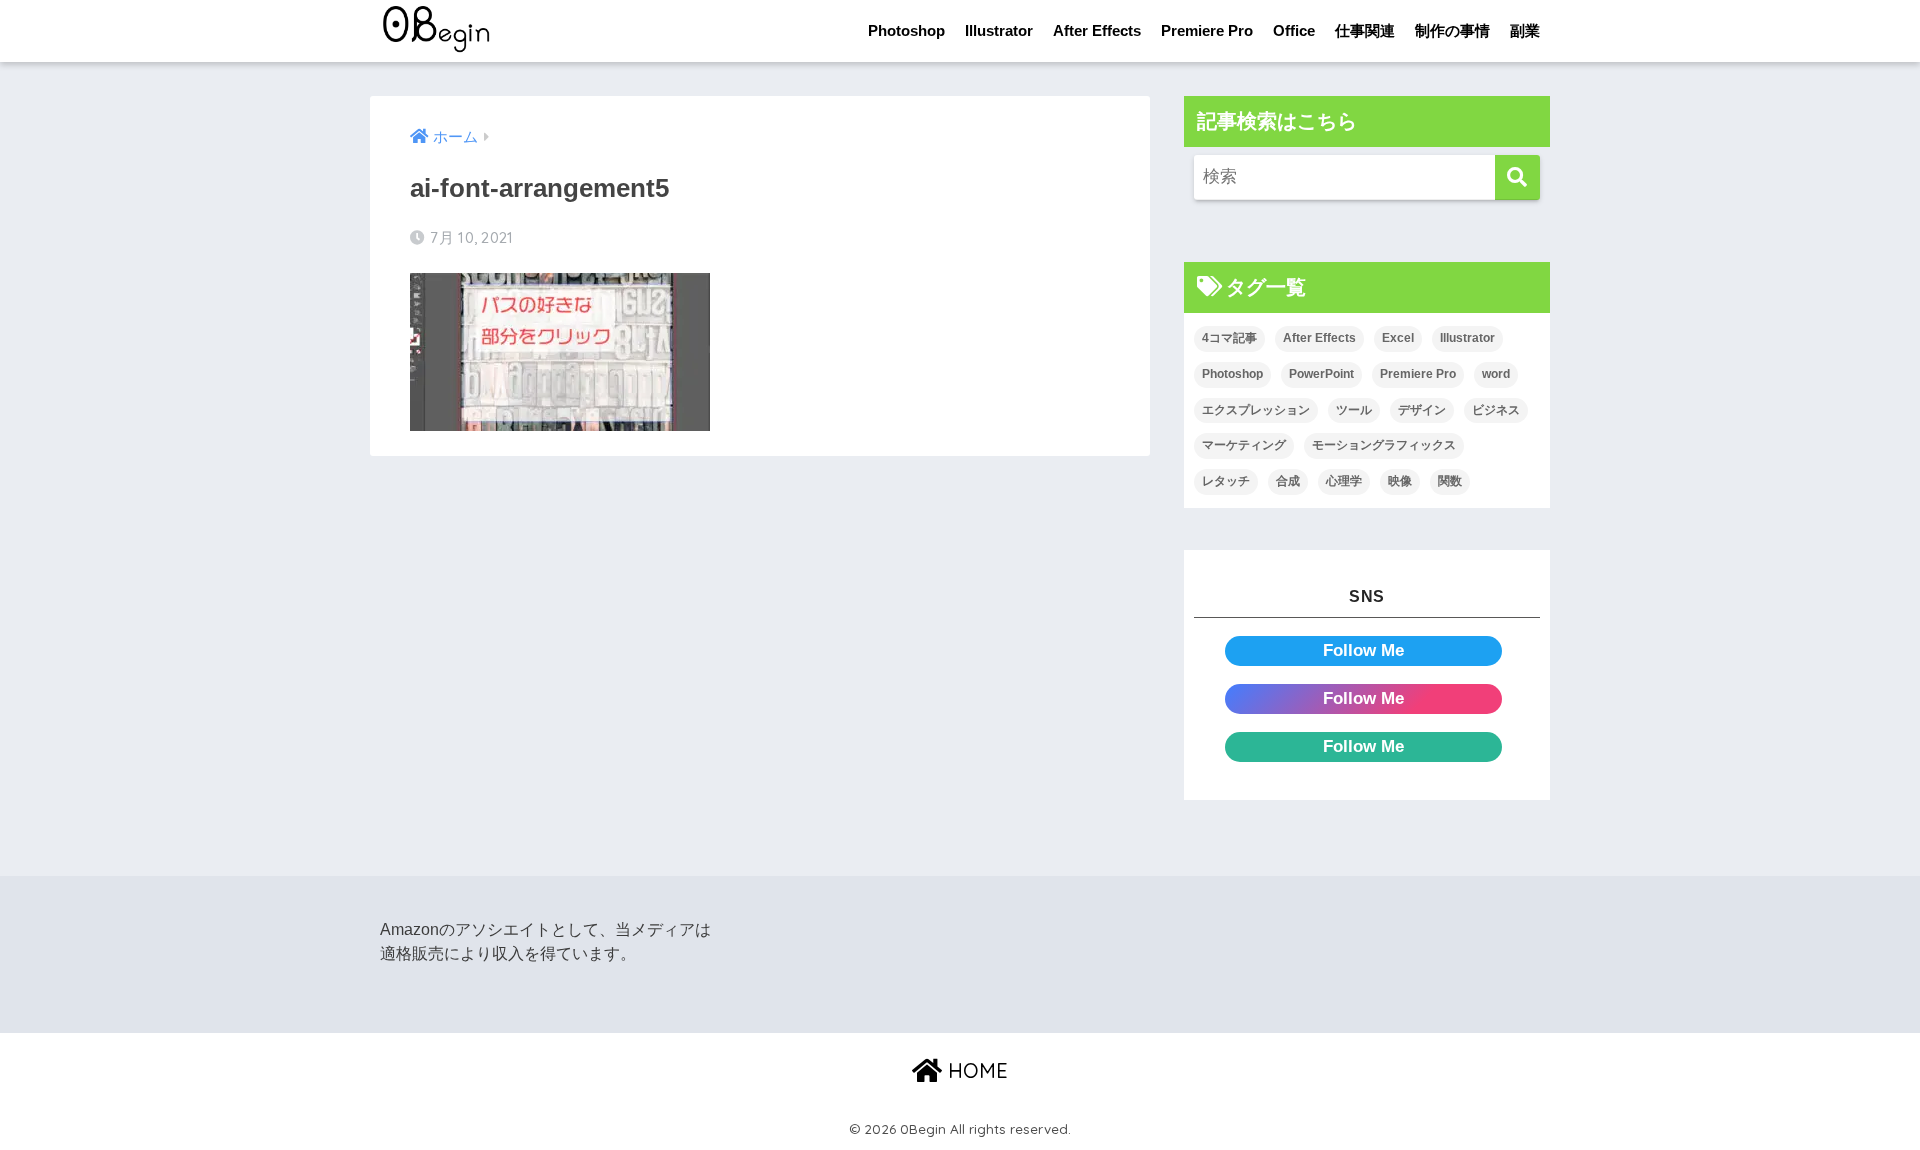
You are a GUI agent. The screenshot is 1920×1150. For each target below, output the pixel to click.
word (1496, 374)
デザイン (1422, 410)
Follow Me (1363, 650)
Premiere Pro (1207, 30)
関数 (1450, 481)
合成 (1288, 481)
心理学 (1344, 481)
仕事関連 (1365, 30)
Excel (1398, 338)
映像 (1400, 481)
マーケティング (1244, 445)
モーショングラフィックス (1384, 445)
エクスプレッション (1256, 410)
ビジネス (1496, 410)
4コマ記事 (1229, 338)
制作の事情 (1452, 30)
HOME (975, 1070)
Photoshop (906, 30)
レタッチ (1226, 481)
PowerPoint (1321, 374)
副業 (1525, 30)
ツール (1354, 410)
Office (1294, 30)
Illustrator (999, 30)
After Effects (1097, 30)
